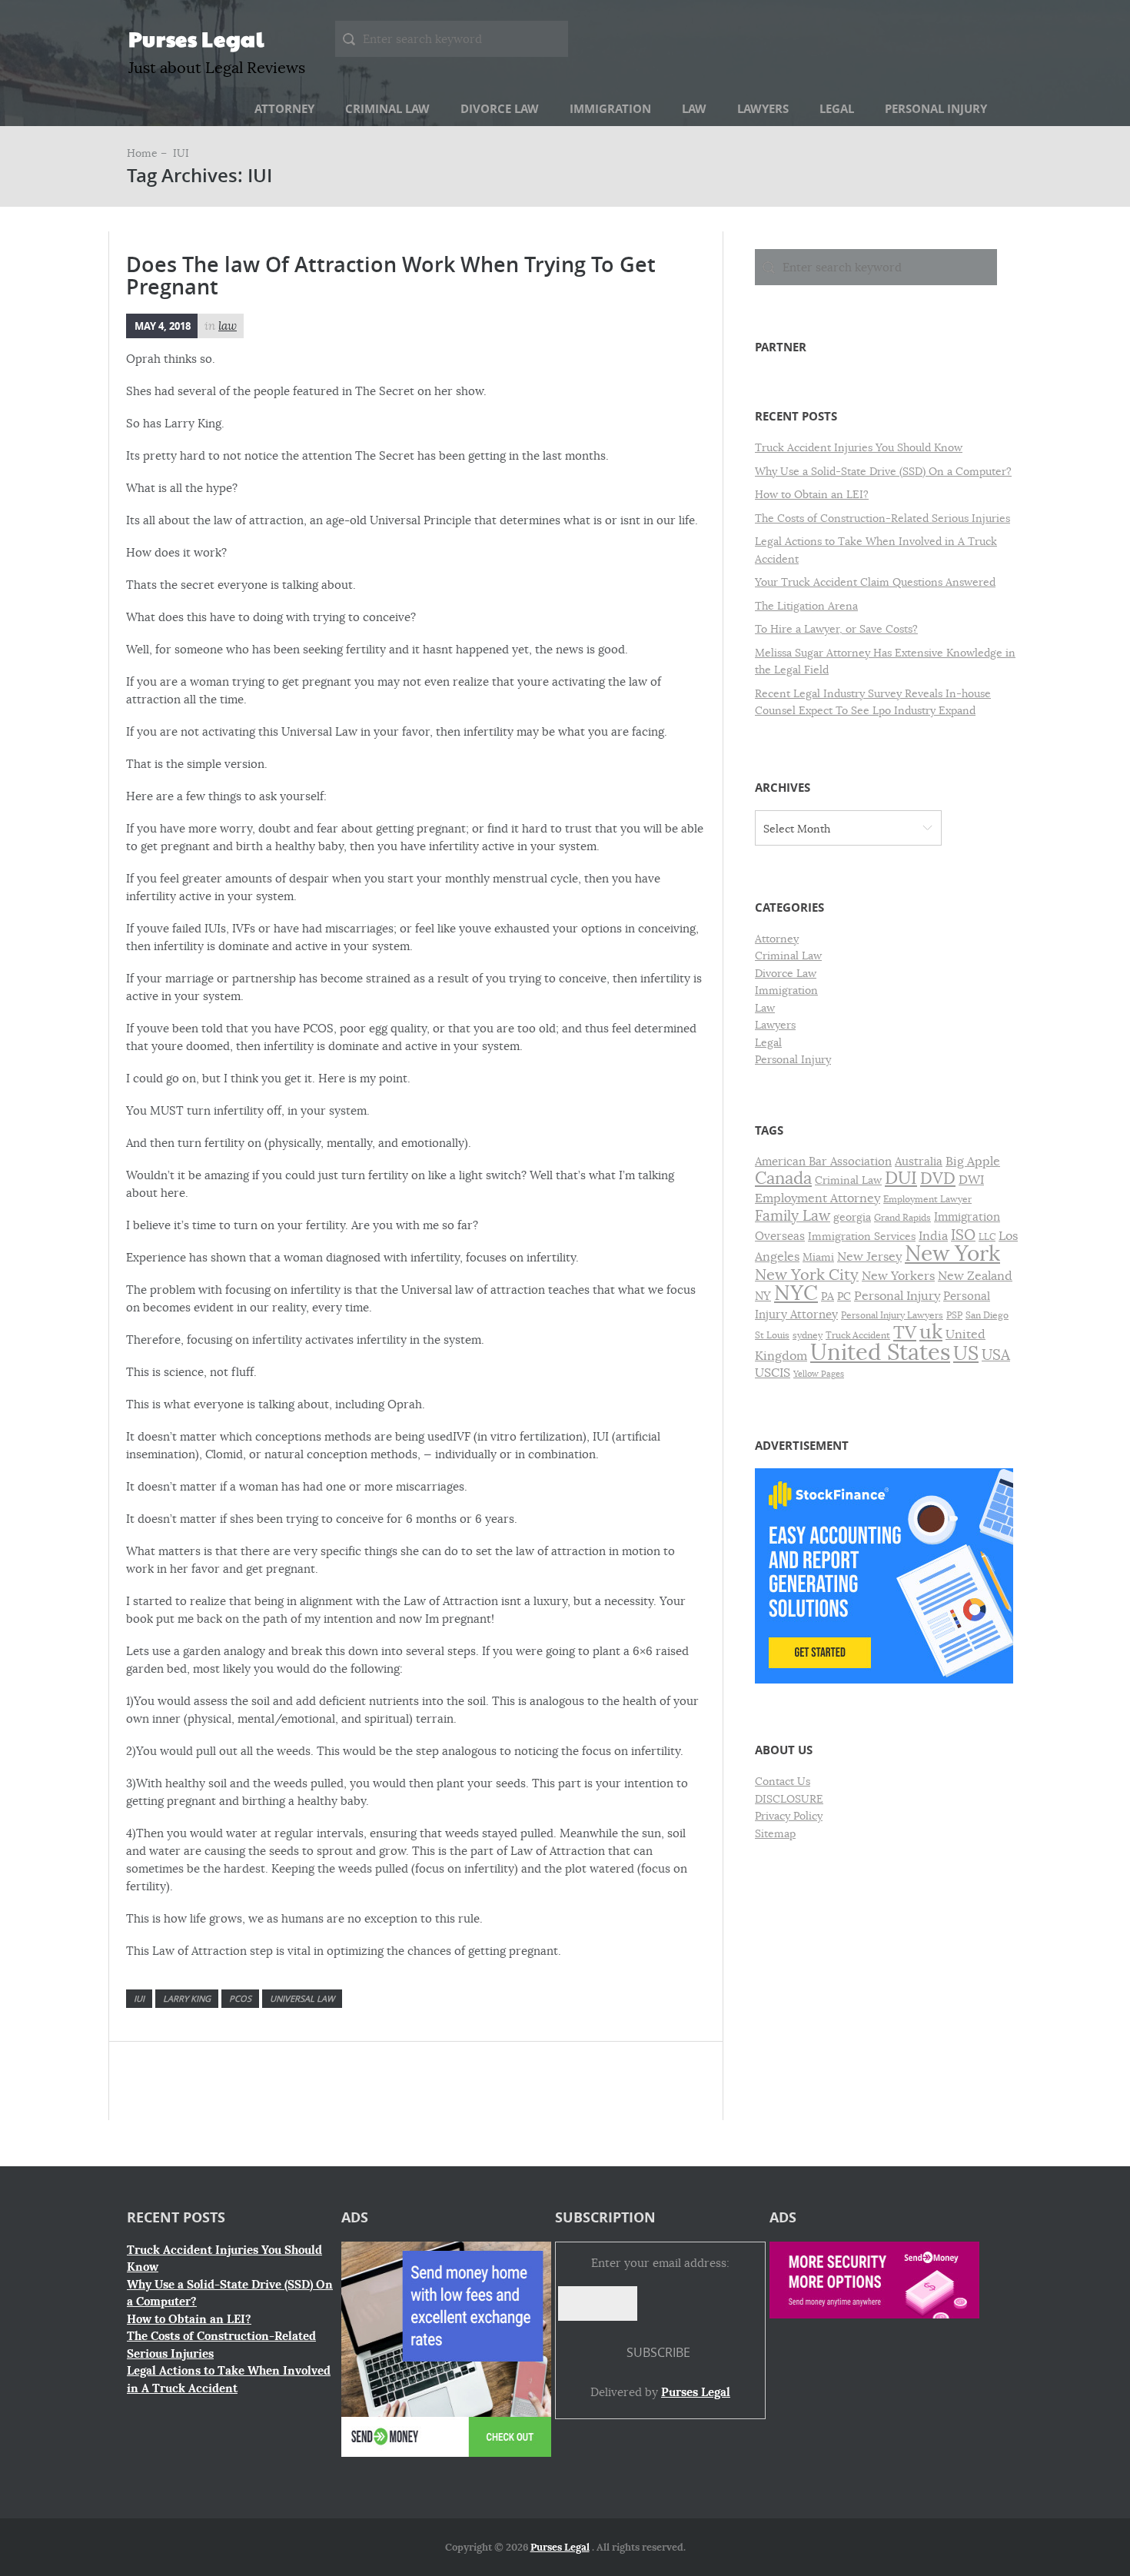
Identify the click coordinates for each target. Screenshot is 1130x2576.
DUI (901, 1178)
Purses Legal (196, 38)
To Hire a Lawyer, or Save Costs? (836, 629)
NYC (796, 1293)
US (966, 1353)
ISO (963, 1235)
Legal (837, 109)
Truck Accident (858, 1335)
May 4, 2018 (163, 326)
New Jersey (869, 1257)
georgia (852, 1217)
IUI (139, 1998)
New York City (807, 1275)
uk (931, 1332)
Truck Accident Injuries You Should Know (859, 447)
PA (828, 1296)
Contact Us (783, 1781)
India (933, 1236)
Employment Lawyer (927, 1199)
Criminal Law (387, 109)
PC (844, 1296)
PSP (954, 1315)
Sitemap (775, 1833)
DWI (971, 1180)
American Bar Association (823, 1162)
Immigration (610, 109)
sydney (808, 1335)
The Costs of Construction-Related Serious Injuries (882, 518)
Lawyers (763, 109)
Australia (919, 1162)
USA (996, 1355)
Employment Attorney (818, 1198)
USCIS (773, 1373)
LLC (987, 1237)
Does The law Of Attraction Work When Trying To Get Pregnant (391, 276)
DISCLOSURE (789, 1799)
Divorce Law (500, 109)
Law (694, 109)
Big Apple (973, 1161)
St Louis (772, 1335)
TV (905, 1333)
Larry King (187, 1998)
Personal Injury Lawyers (892, 1315)
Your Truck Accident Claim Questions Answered (875, 582)
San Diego (987, 1315)
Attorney (284, 109)
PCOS (240, 1998)
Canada (783, 1178)
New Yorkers (898, 1276)
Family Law (793, 1216)
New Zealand (975, 1276)
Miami (818, 1257)
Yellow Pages (819, 1374)
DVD (938, 1178)
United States (880, 1353)
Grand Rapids (902, 1218)
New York (952, 1253)
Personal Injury (936, 109)
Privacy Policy (789, 1816)
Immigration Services (862, 1236)
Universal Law (302, 1998)
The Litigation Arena (806, 606)
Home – (148, 153)
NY (763, 1296)
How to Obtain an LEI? (812, 494)
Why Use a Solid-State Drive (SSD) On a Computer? (883, 471)
